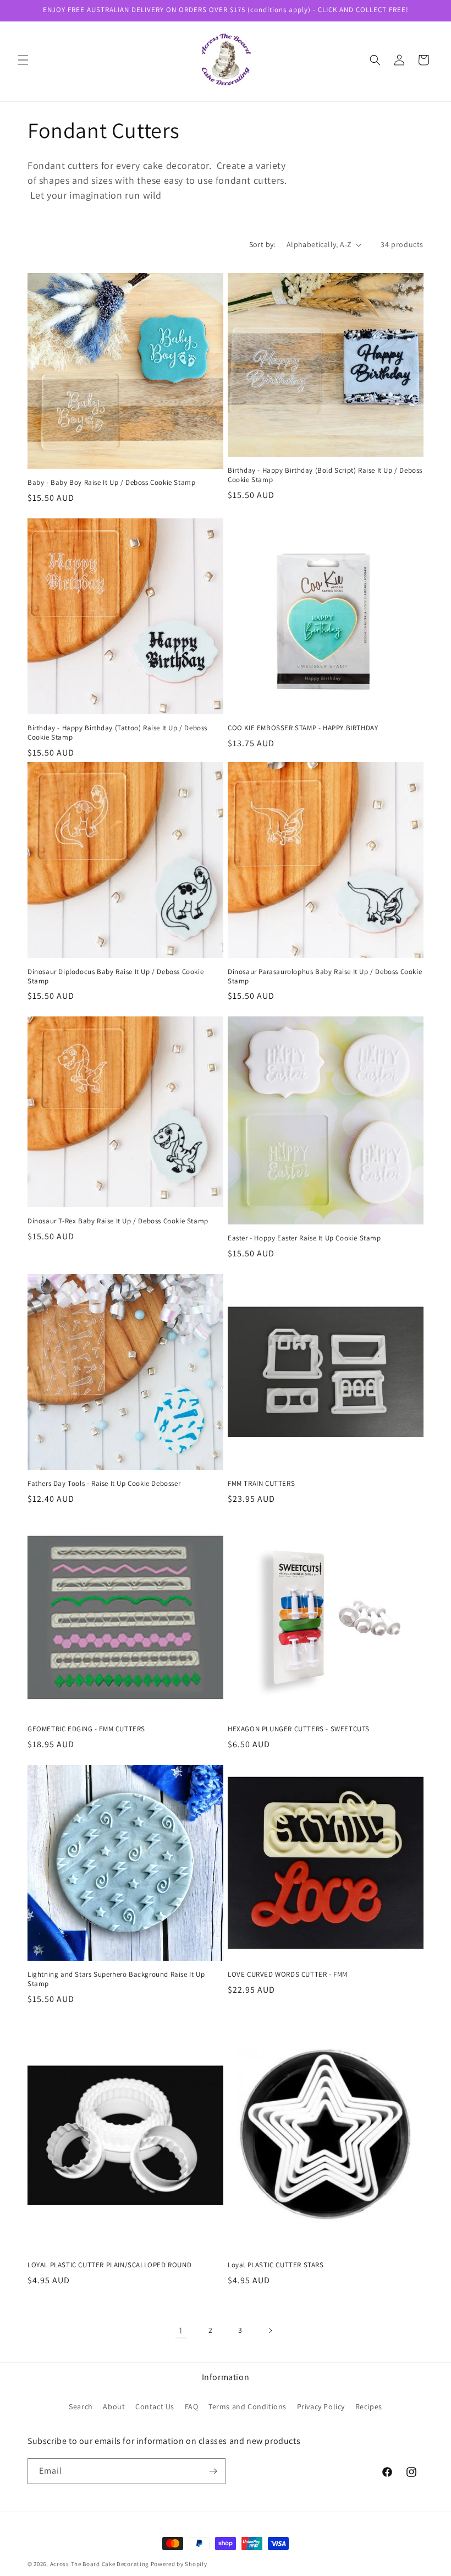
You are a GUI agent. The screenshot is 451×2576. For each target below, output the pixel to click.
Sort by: (262, 244)
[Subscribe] (213, 2471)
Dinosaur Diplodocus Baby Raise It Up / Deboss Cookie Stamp (116, 977)
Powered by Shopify (179, 2564)
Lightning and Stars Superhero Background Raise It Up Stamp (116, 1979)
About (114, 2407)
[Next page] (270, 2331)
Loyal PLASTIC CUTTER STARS (276, 2265)
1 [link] (181, 2330)
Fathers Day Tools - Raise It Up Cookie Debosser (104, 1484)
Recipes (369, 2407)
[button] (23, 60)
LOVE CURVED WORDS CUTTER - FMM (288, 1975)
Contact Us (155, 2407)
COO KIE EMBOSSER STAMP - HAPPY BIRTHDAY (303, 728)
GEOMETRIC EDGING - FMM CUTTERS (86, 1729)
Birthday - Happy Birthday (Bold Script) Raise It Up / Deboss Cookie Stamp (325, 475)
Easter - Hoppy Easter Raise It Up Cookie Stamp (304, 1238)
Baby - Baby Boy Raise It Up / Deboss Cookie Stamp (111, 483)
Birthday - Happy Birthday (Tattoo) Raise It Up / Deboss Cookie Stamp (117, 733)
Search (81, 2407)
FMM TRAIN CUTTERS (261, 1484)
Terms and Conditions (248, 2407)
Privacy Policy (321, 2407)
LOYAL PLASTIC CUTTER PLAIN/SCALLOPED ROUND (109, 2265)
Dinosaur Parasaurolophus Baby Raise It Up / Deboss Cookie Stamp (325, 977)
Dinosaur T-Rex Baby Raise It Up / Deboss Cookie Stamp (118, 1221)
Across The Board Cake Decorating (100, 2564)
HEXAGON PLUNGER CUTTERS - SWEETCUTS (299, 1729)
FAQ (192, 2407)
